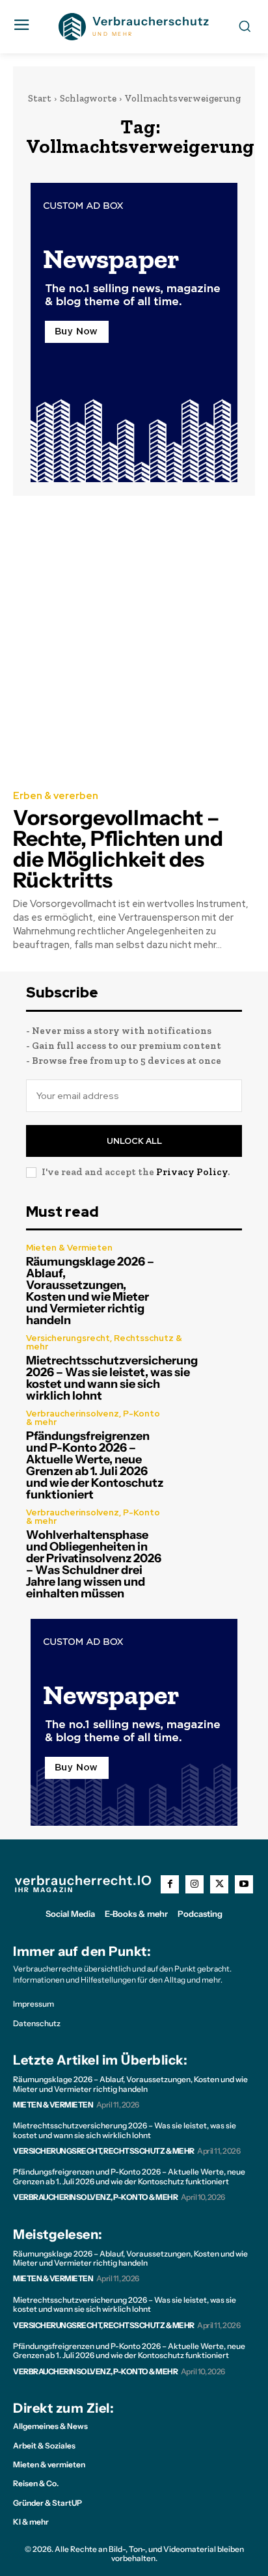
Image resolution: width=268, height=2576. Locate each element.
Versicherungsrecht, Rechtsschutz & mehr (104, 1342)
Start (40, 98)
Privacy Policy (192, 1172)
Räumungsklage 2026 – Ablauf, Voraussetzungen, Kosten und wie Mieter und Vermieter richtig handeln (90, 1291)
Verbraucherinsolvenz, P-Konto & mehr (93, 1418)
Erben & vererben (56, 796)
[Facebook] (170, 1884)
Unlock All (134, 1141)
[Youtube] (244, 1884)
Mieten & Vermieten (69, 1248)
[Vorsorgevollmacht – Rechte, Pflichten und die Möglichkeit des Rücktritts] (134, 642)
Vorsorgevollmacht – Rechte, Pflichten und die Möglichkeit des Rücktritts (118, 849)
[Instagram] (194, 1884)
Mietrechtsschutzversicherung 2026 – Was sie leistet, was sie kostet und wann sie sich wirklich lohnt (112, 1378)
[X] (219, 1884)
